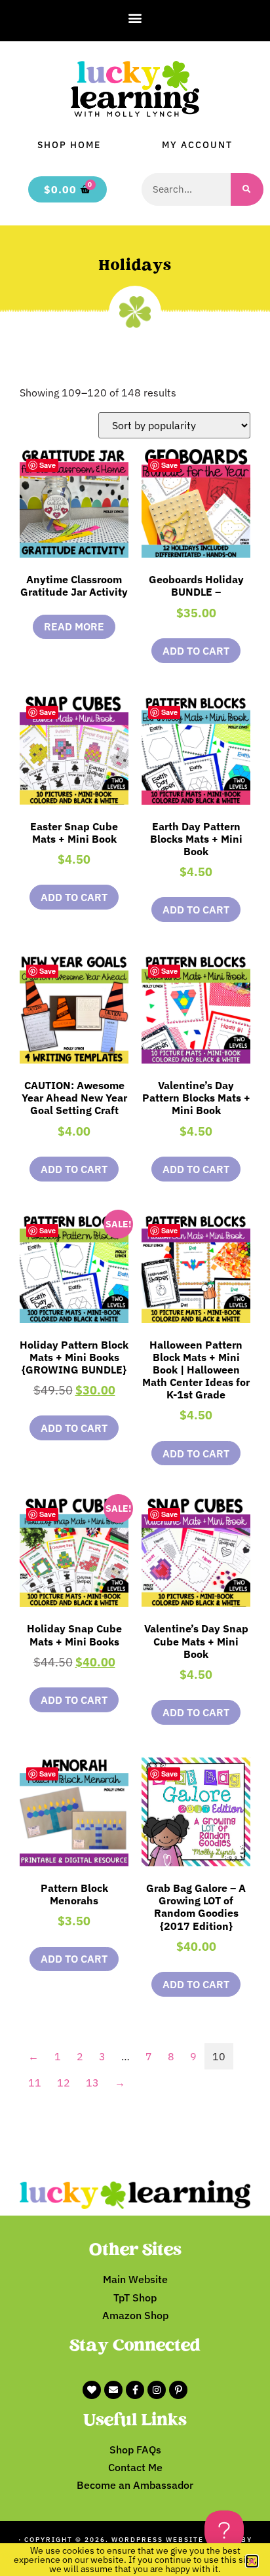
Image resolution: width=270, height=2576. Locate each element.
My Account (197, 145)
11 (35, 2083)
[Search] (247, 189)
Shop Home (69, 145)
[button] (135, 17)
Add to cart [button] (196, 651)
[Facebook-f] (135, 2390)
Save (48, 465)
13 (92, 2083)
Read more (74, 626)
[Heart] (92, 2390)
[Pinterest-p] (178, 2390)
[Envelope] (113, 2390)
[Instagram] (157, 2390)
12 (64, 2083)
